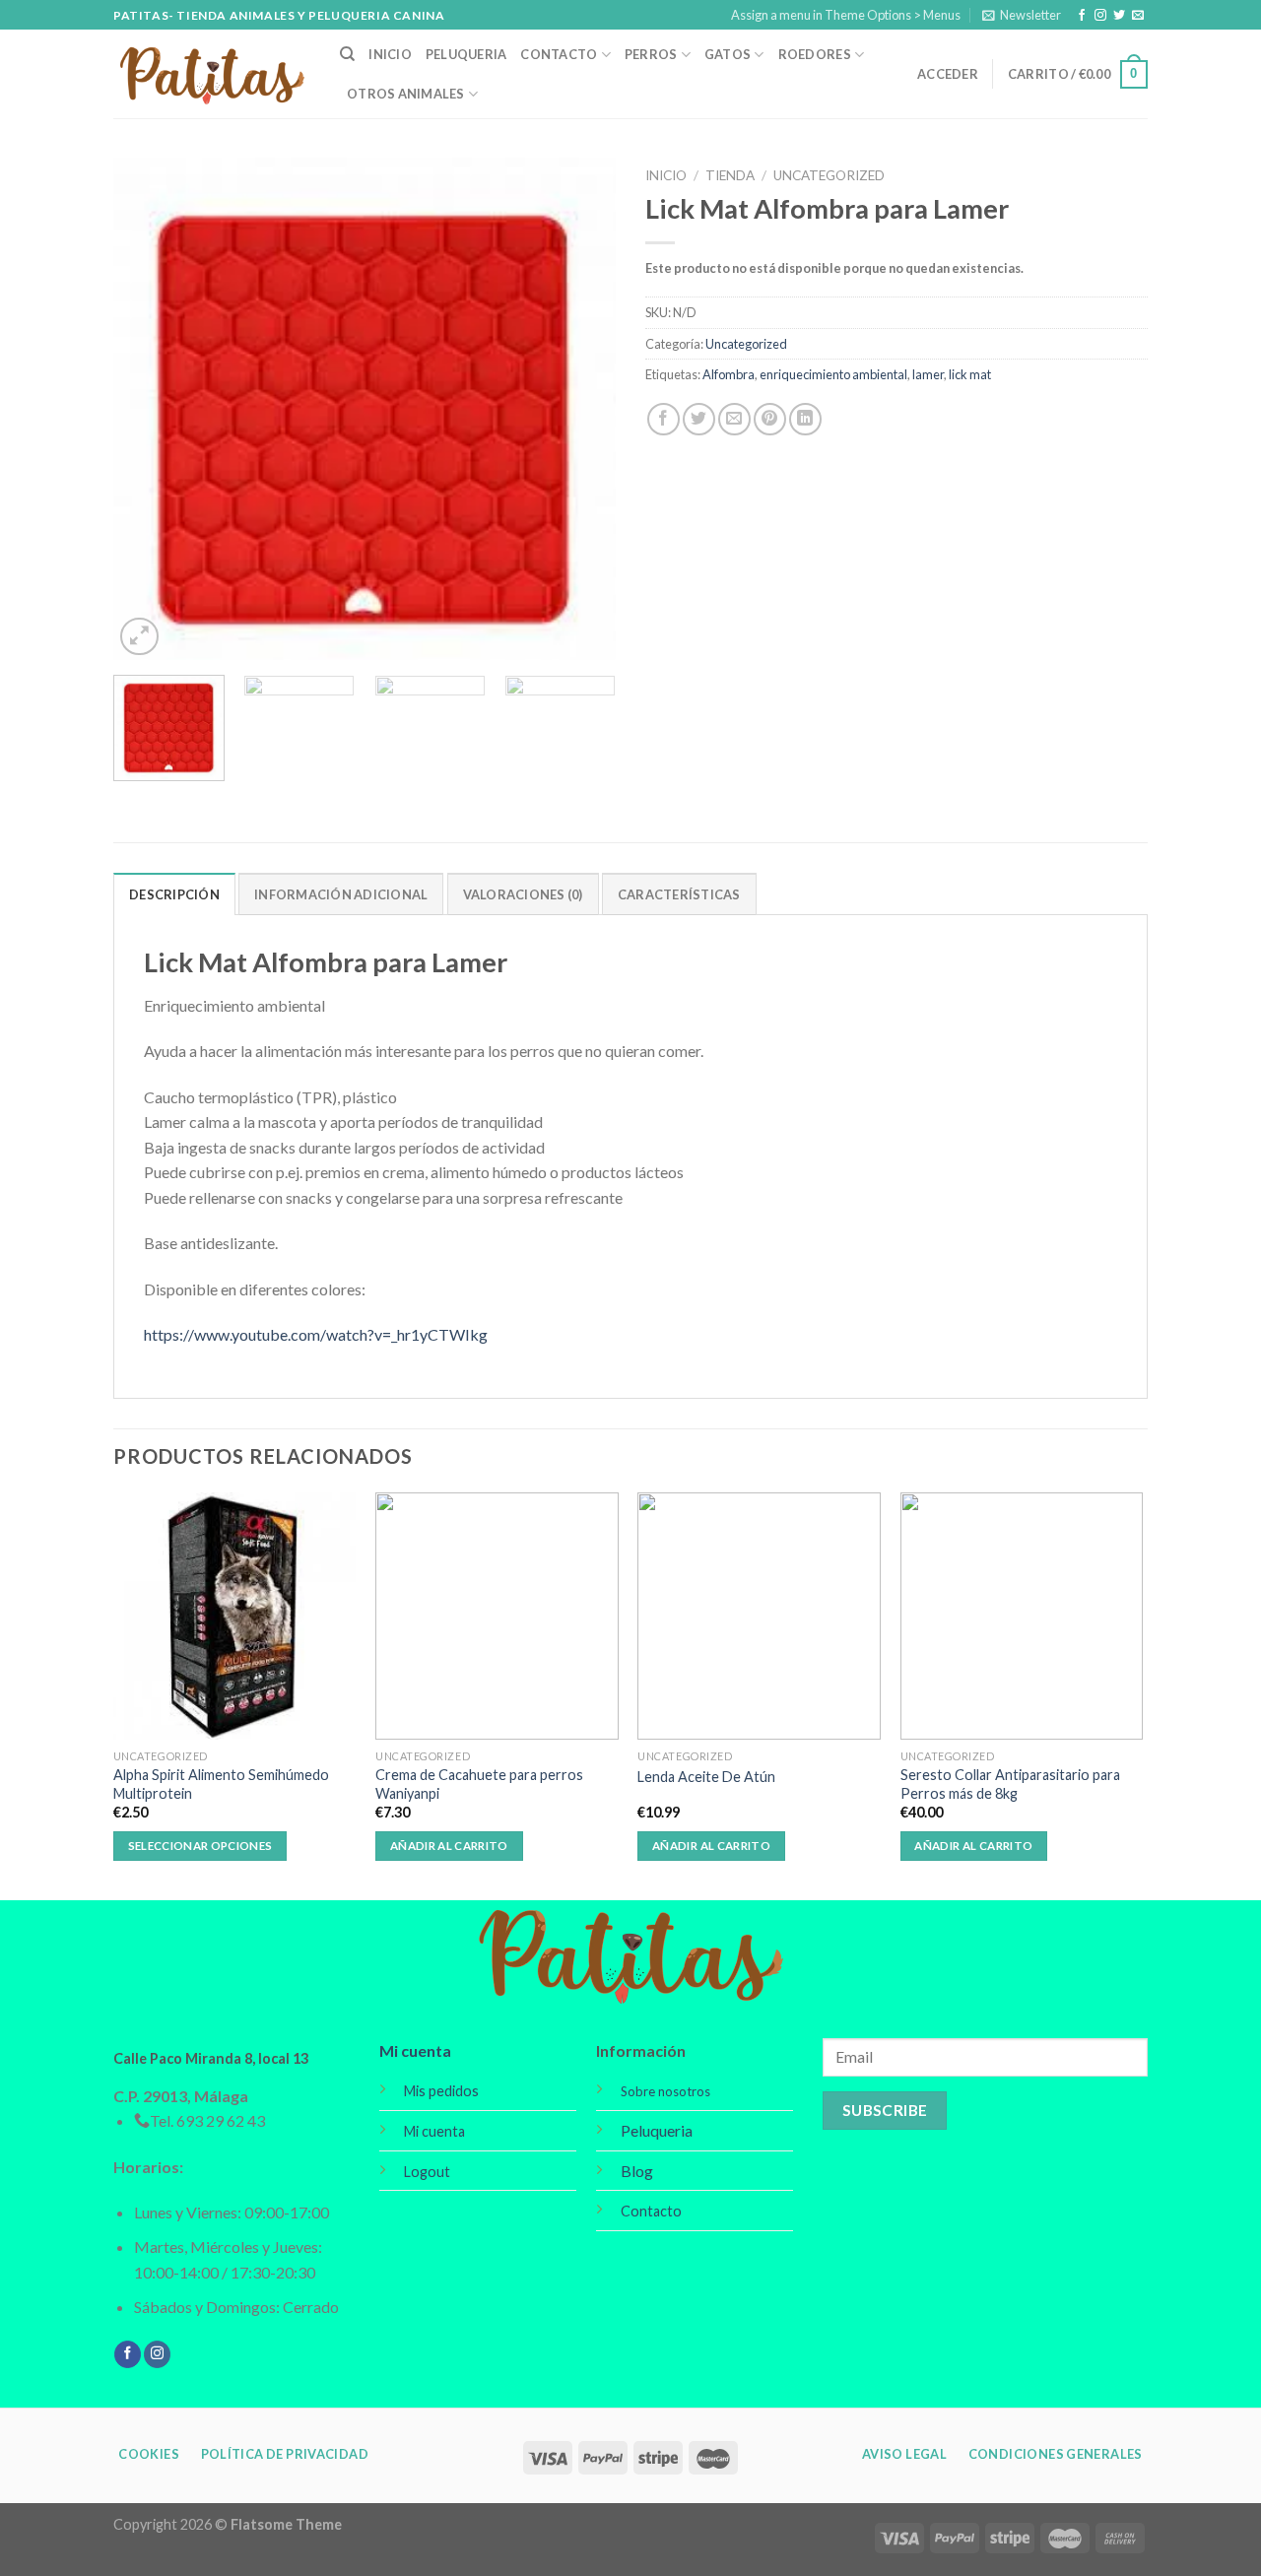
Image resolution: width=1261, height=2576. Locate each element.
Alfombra (729, 374)
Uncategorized (829, 175)
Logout (427, 2172)
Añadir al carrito (449, 1846)
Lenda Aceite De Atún (706, 1777)
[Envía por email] (734, 419)
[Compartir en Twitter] (699, 419)
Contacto (559, 54)
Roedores (815, 54)
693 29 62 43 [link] (221, 2120)
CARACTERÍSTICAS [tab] (679, 894)
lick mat (970, 374)
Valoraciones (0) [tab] (523, 894)
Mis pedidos (441, 2091)
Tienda (730, 175)
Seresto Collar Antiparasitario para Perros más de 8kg (1010, 1784)
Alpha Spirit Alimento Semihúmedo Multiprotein (221, 1784)
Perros (651, 54)
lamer (928, 374)
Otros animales (406, 94)
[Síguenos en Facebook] (1082, 16)
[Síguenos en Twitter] (1119, 16)
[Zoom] (139, 637)
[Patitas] (212, 74)
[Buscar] (347, 54)
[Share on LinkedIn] (805, 419)
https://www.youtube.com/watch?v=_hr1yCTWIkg (316, 1334)
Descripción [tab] (174, 894)
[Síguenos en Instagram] (1100, 16)
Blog (637, 2171)
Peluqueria (466, 54)
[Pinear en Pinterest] (770, 419)
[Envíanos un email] (1138, 16)
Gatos (728, 54)
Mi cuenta (415, 2050)
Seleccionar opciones (200, 1846)
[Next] (581, 409)
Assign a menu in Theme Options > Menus (846, 15)
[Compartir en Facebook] (664, 419)
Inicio (390, 54)
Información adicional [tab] (341, 894)
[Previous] (148, 409)
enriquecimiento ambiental (833, 374)
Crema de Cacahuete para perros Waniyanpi (479, 1784)
